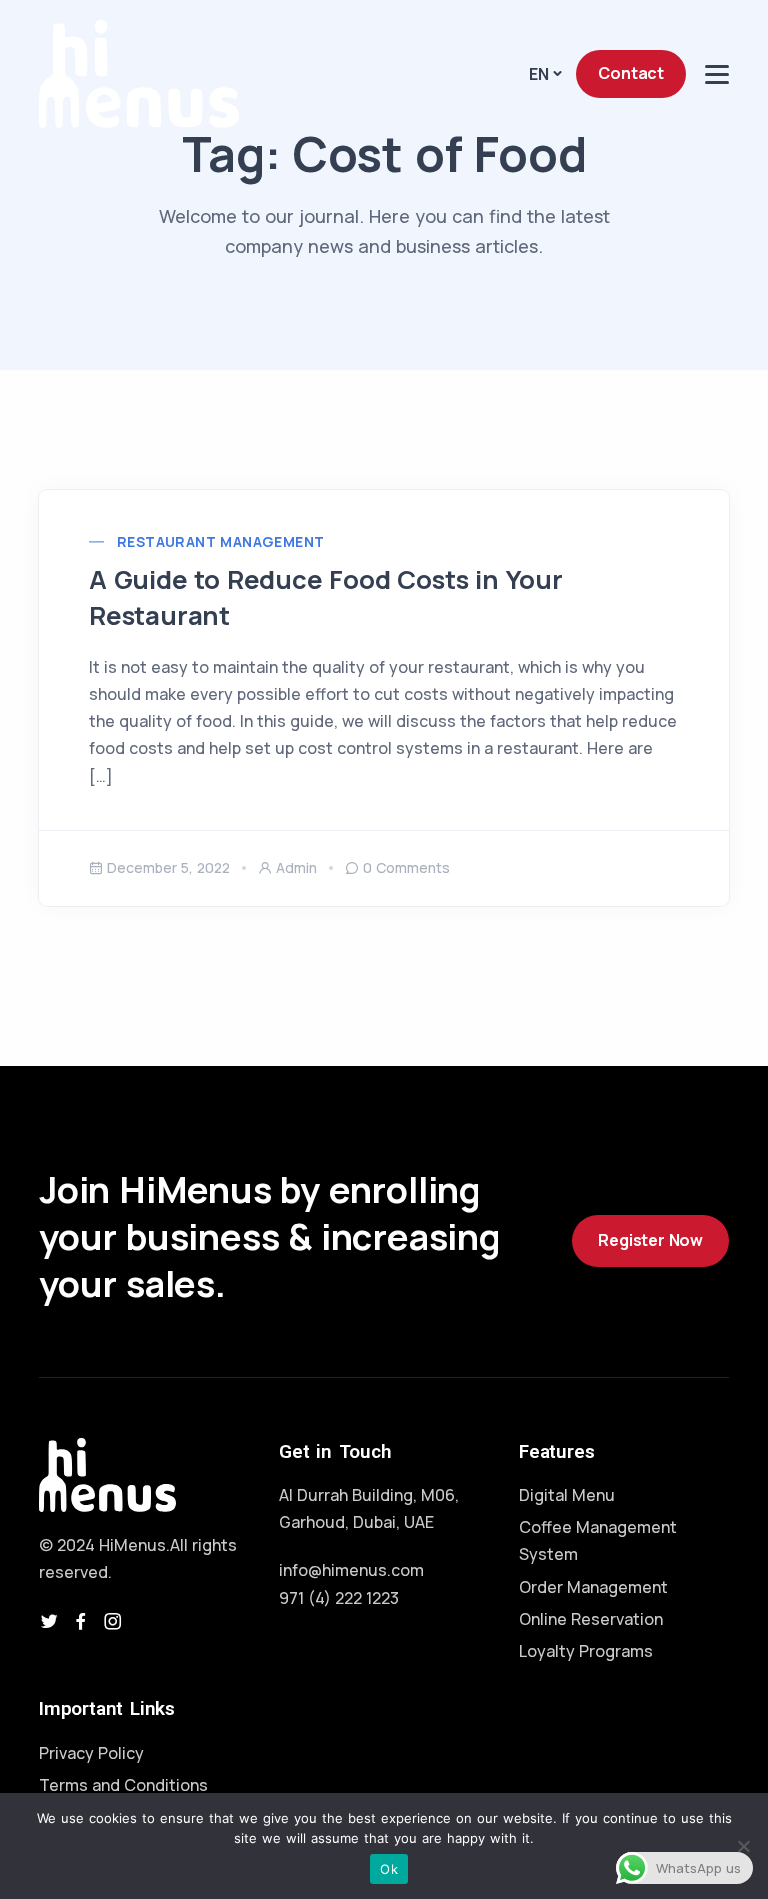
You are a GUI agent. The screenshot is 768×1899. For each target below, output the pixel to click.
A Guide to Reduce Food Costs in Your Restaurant (326, 597)
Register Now (650, 1240)
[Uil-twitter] (49, 1621)
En (539, 74)
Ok (389, 1869)
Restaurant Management (220, 541)
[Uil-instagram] (113, 1621)
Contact (631, 73)
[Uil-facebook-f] (81, 1621)
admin (296, 867)
